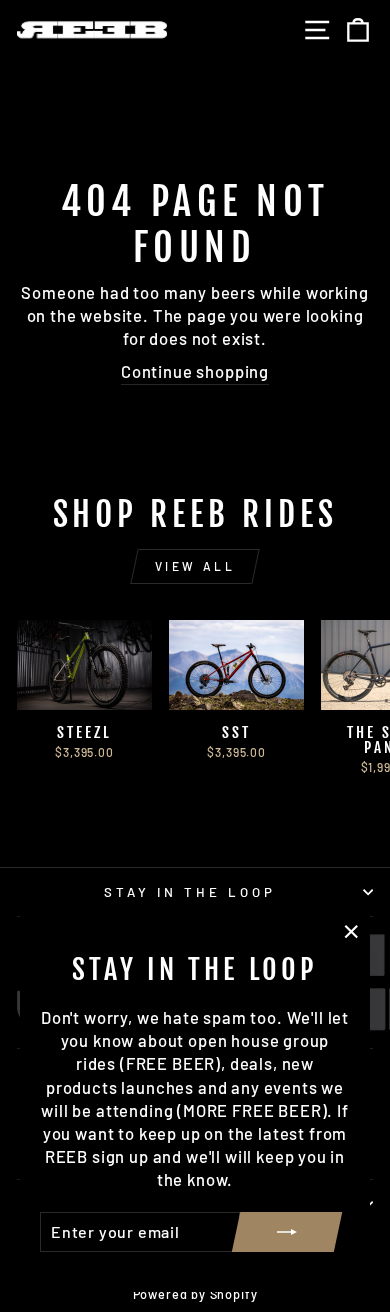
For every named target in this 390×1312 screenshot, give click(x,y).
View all (195, 566)
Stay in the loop (190, 892)
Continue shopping (195, 371)
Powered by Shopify (195, 1294)
